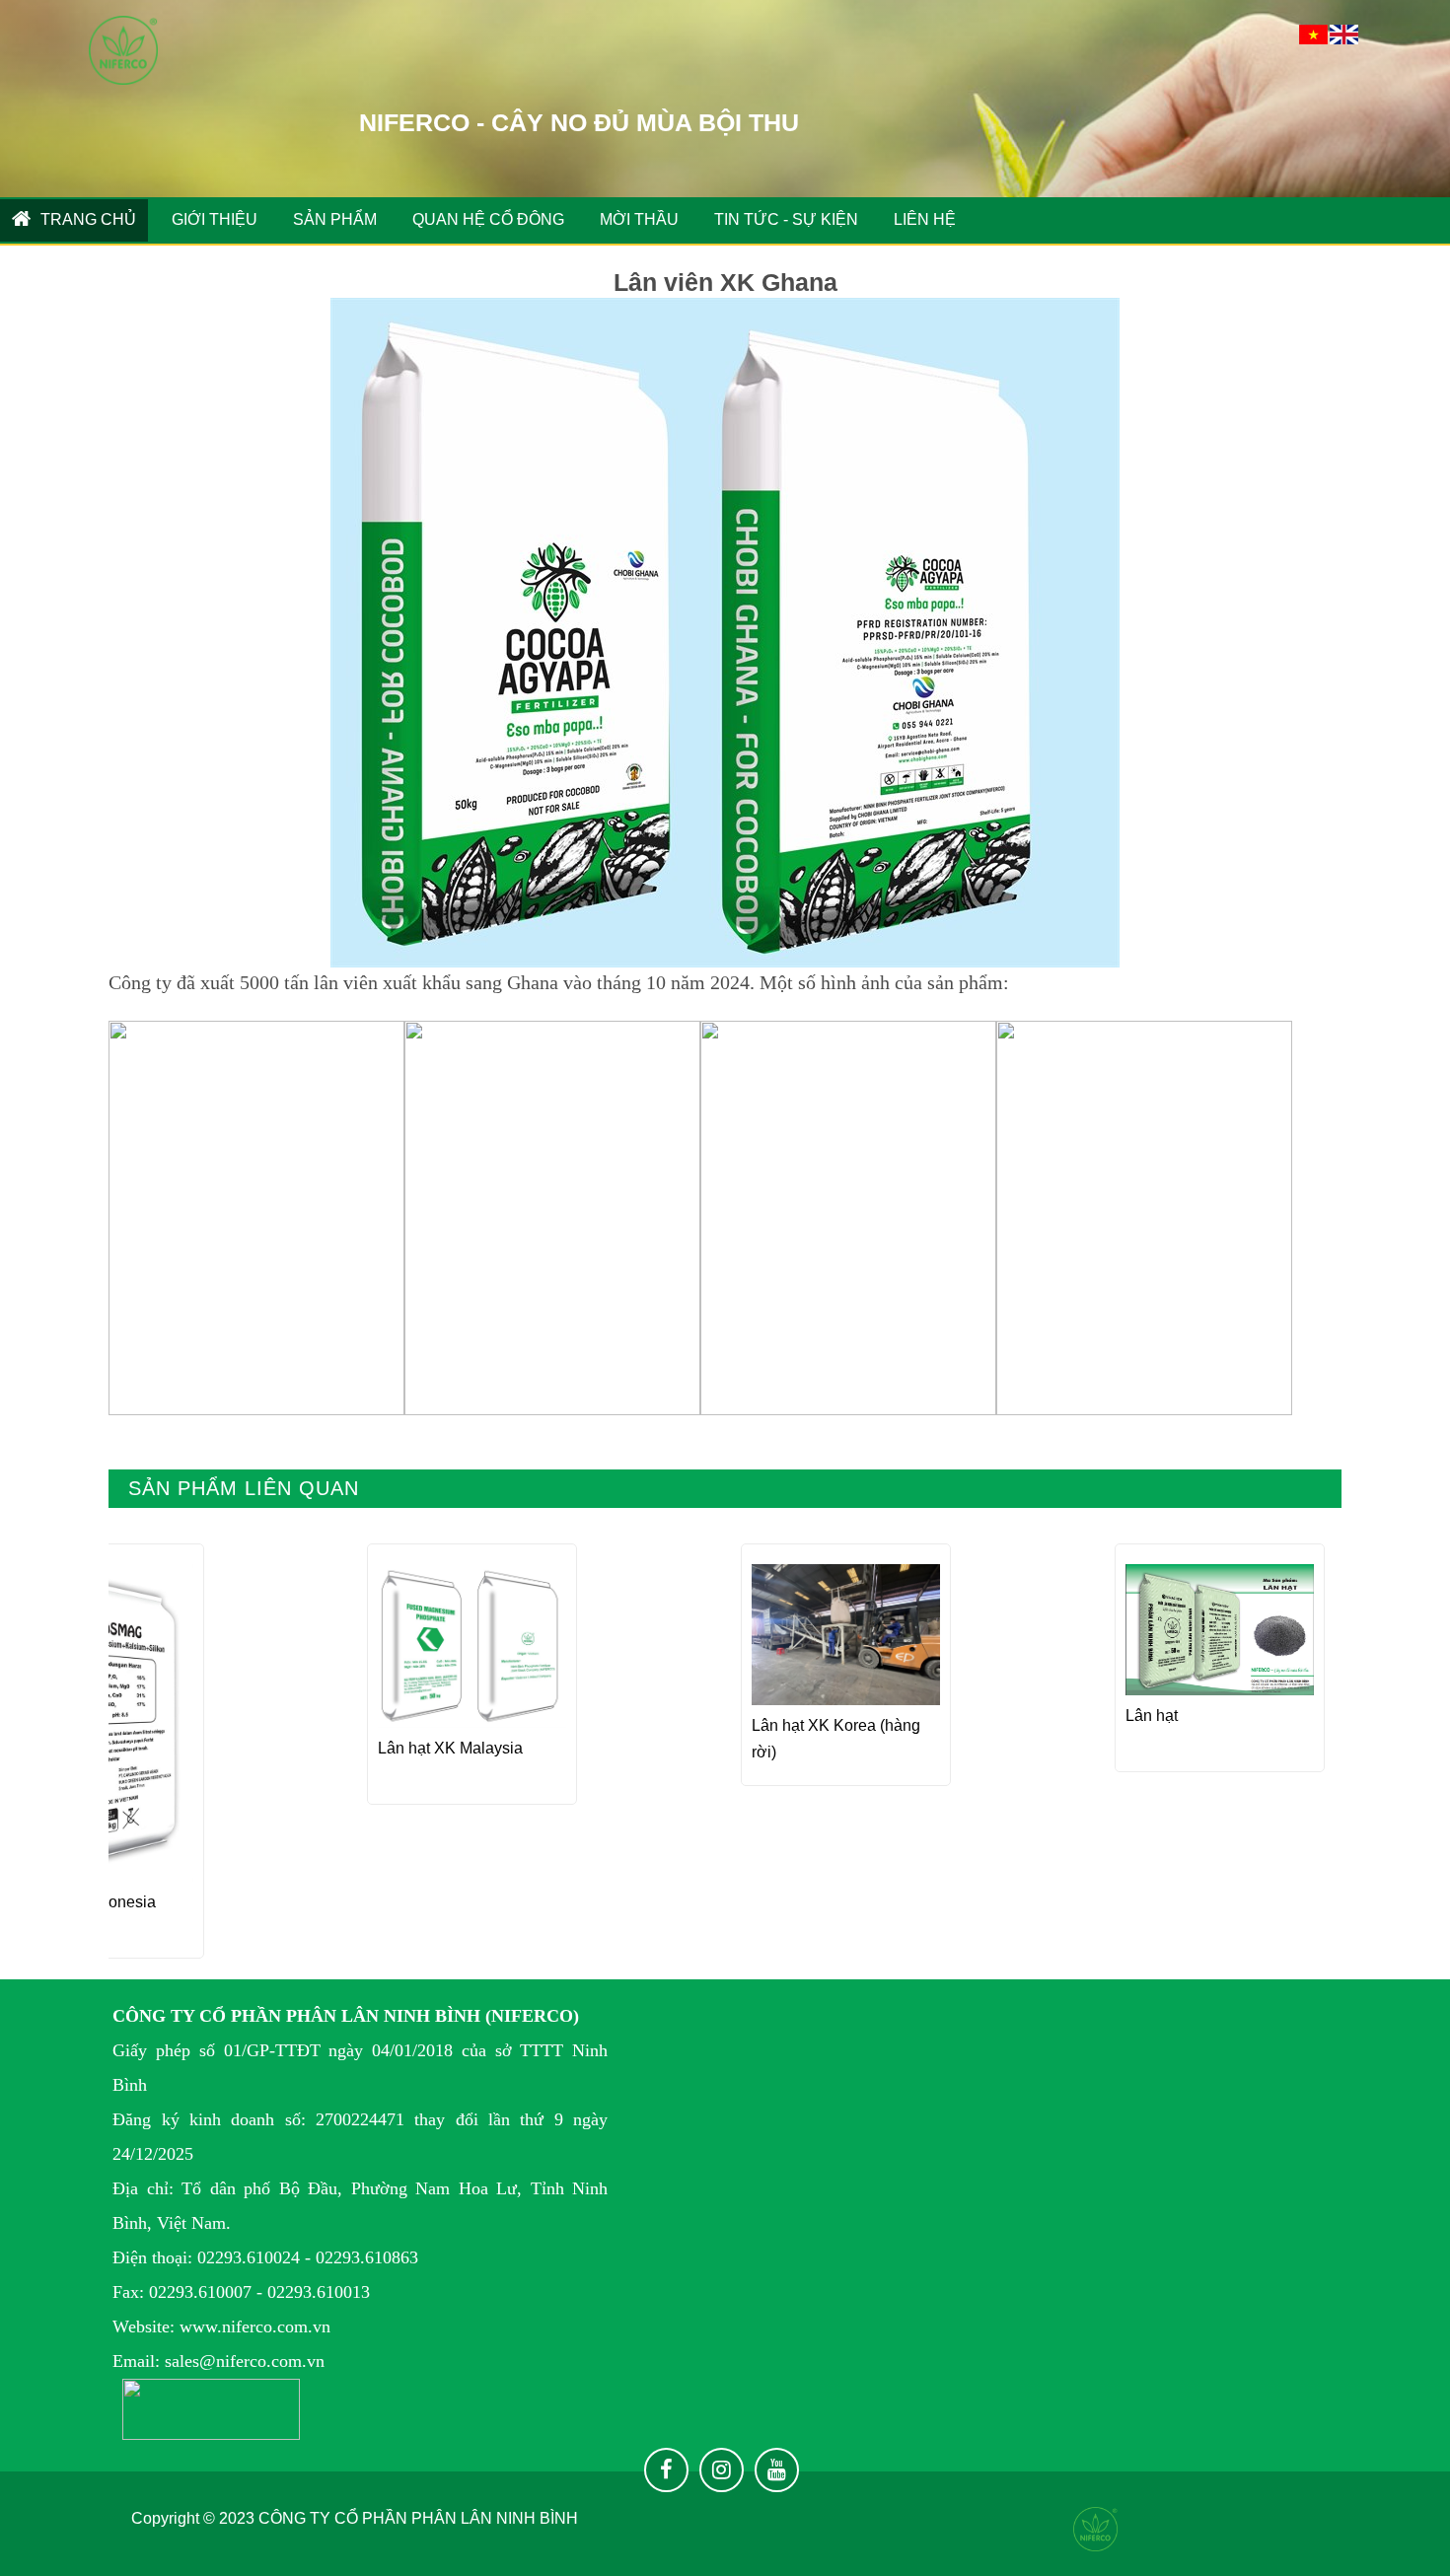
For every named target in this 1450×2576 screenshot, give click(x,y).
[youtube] (777, 2470)
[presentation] (150, 1746)
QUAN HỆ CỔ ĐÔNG (488, 219)
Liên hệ (925, 219)
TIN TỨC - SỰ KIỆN (786, 219)
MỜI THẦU (639, 219)
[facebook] (666, 2470)
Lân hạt (1152, 1716)
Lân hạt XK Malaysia (450, 1748)
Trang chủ (86, 219)
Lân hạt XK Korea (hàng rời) (836, 1739)
